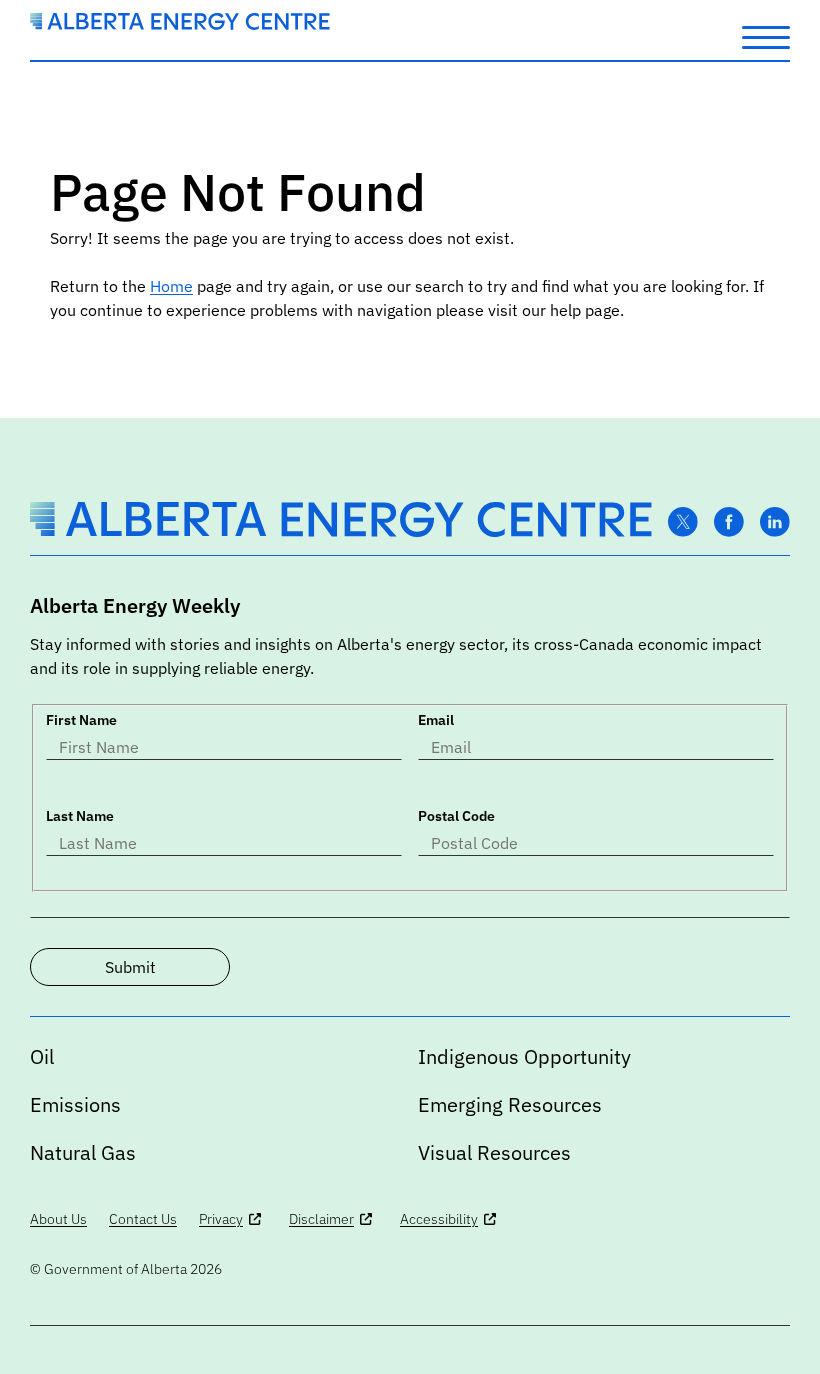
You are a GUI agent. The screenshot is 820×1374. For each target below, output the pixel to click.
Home (171, 286)
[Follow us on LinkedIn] (775, 522)
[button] (766, 36)
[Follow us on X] (683, 522)
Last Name (80, 816)
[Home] (180, 24)
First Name (81, 720)
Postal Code (456, 816)
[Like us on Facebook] (729, 522)
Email (436, 720)
